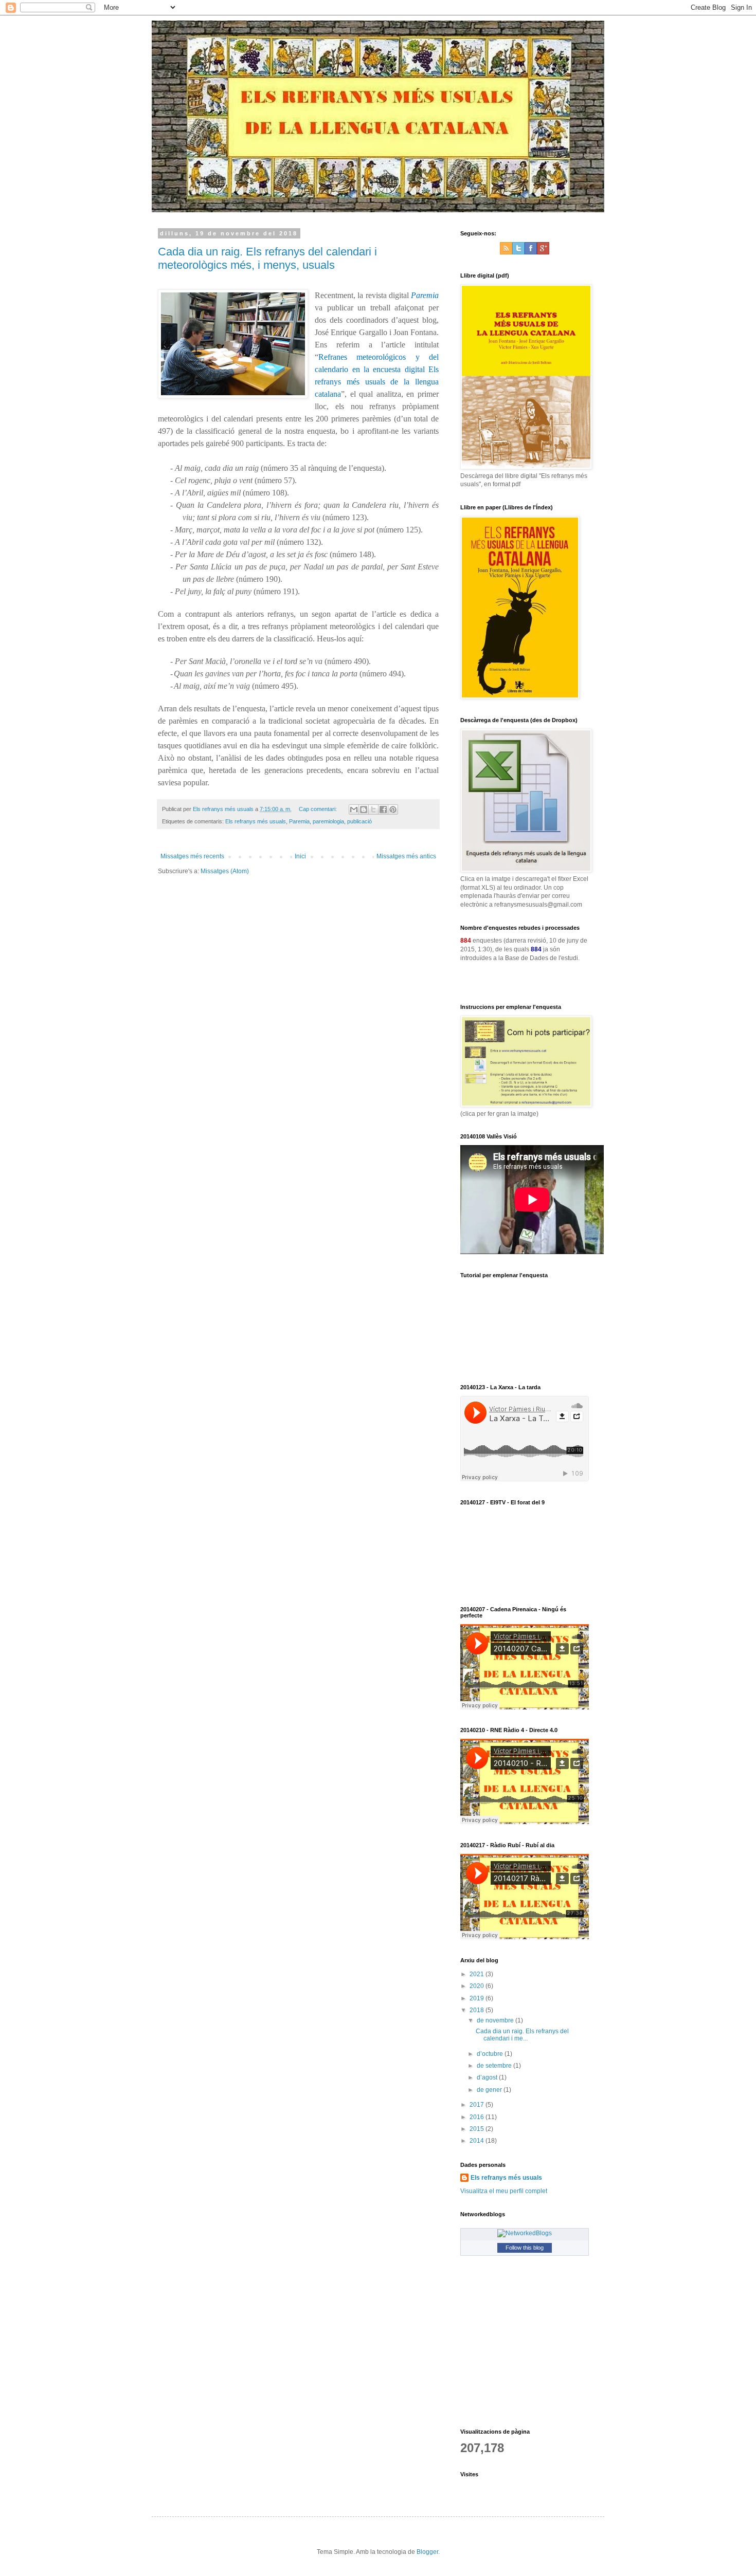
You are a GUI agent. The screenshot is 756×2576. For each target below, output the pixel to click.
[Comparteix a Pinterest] (393, 809)
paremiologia (328, 821)
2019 (478, 1998)
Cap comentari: (319, 809)
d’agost (488, 2077)
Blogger (427, 2552)
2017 (478, 2105)
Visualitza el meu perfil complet (504, 2191)
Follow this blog (525, 2248)
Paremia (299, 821)
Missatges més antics (406, 856)
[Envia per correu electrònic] (354, 809)
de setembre (495, 2066)
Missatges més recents (192, 856)
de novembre (496, 2020)
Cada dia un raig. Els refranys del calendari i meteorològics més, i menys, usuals (267, 258)
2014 (478, 2141)
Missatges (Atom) (225, 871)
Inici (300, 856)
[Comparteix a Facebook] (383, 809)
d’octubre (491, 2054)
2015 (478, 2129)
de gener (490, 2090)
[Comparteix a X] (373, 809)
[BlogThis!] (364, 809)
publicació (359, 821)
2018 (478, 2010)
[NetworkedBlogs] (525, 2233)
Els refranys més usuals (256, 821)
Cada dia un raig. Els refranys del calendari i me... (522, 2035)
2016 (478, 2117)
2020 (478, 1986)
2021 (478, 1974)
